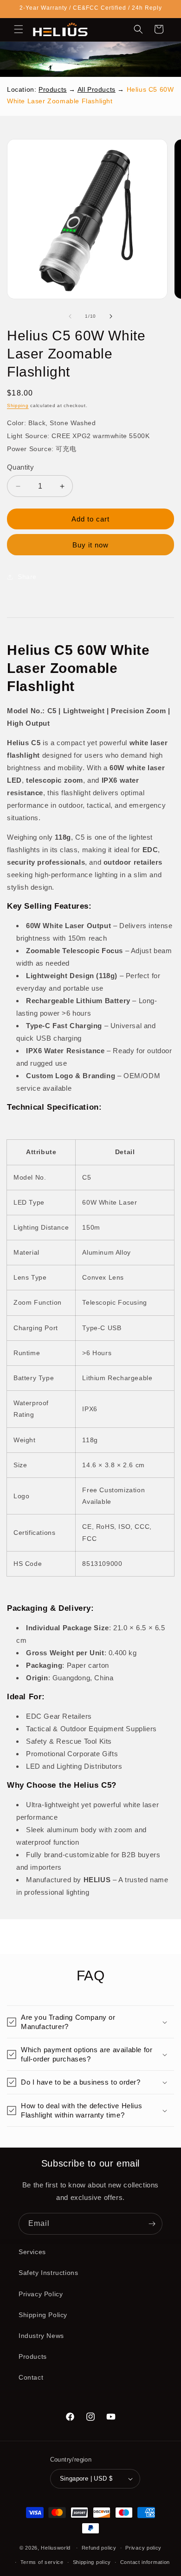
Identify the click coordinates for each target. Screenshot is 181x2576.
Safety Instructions (48, 2273)
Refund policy (99, 2548)
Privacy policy (143, 2548)
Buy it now (90, 545)
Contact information (145, 2562)
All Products (97, 89)
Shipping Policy (43, 2315)
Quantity (20, 467)
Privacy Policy (41, 2294)
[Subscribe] (152, 2224)
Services (32, 2252)
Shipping (18, 405)
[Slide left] (70, 316)
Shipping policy (92, 2562)
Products (53, 89)
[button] (19, 29)
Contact (31, 2377)
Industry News (41, 2336)
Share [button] (27, 577)
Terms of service (42, 2562)
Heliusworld (56, 2548)
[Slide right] (111, 316)
